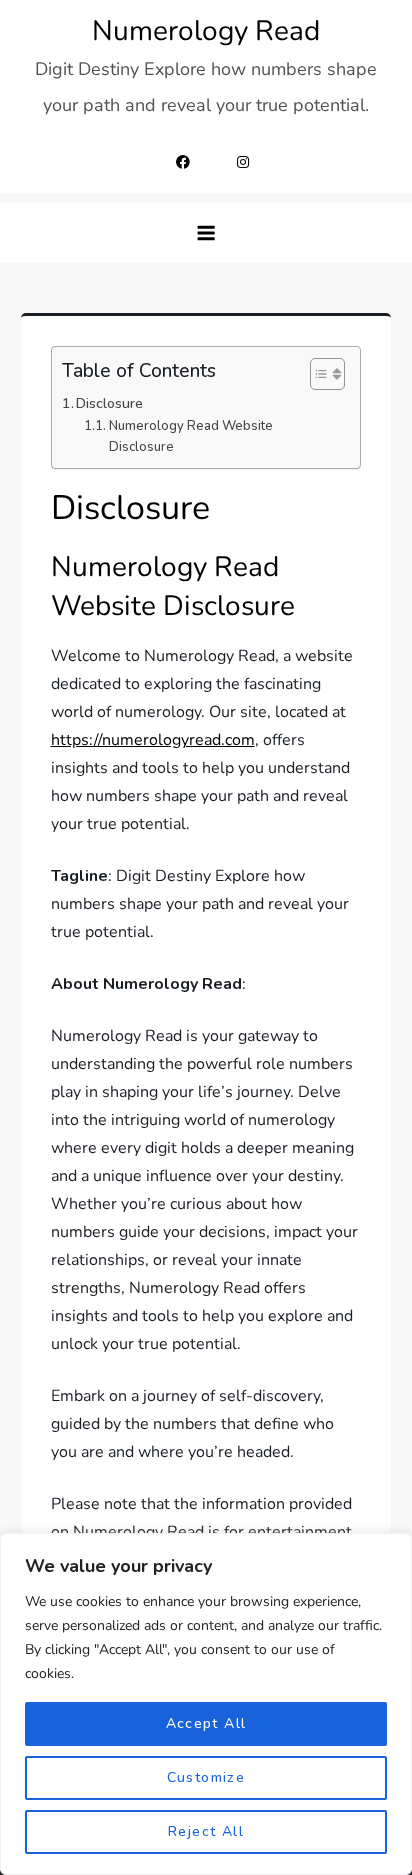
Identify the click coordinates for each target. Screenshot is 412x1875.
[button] (206, 233)
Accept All (206, 1723)
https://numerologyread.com (153, 740)
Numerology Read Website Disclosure (191, 436)
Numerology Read (206, 31)
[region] (206, 1704)
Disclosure (109, 403)
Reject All (206, 1831)
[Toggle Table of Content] (317, 374)
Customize (206, 1777)
